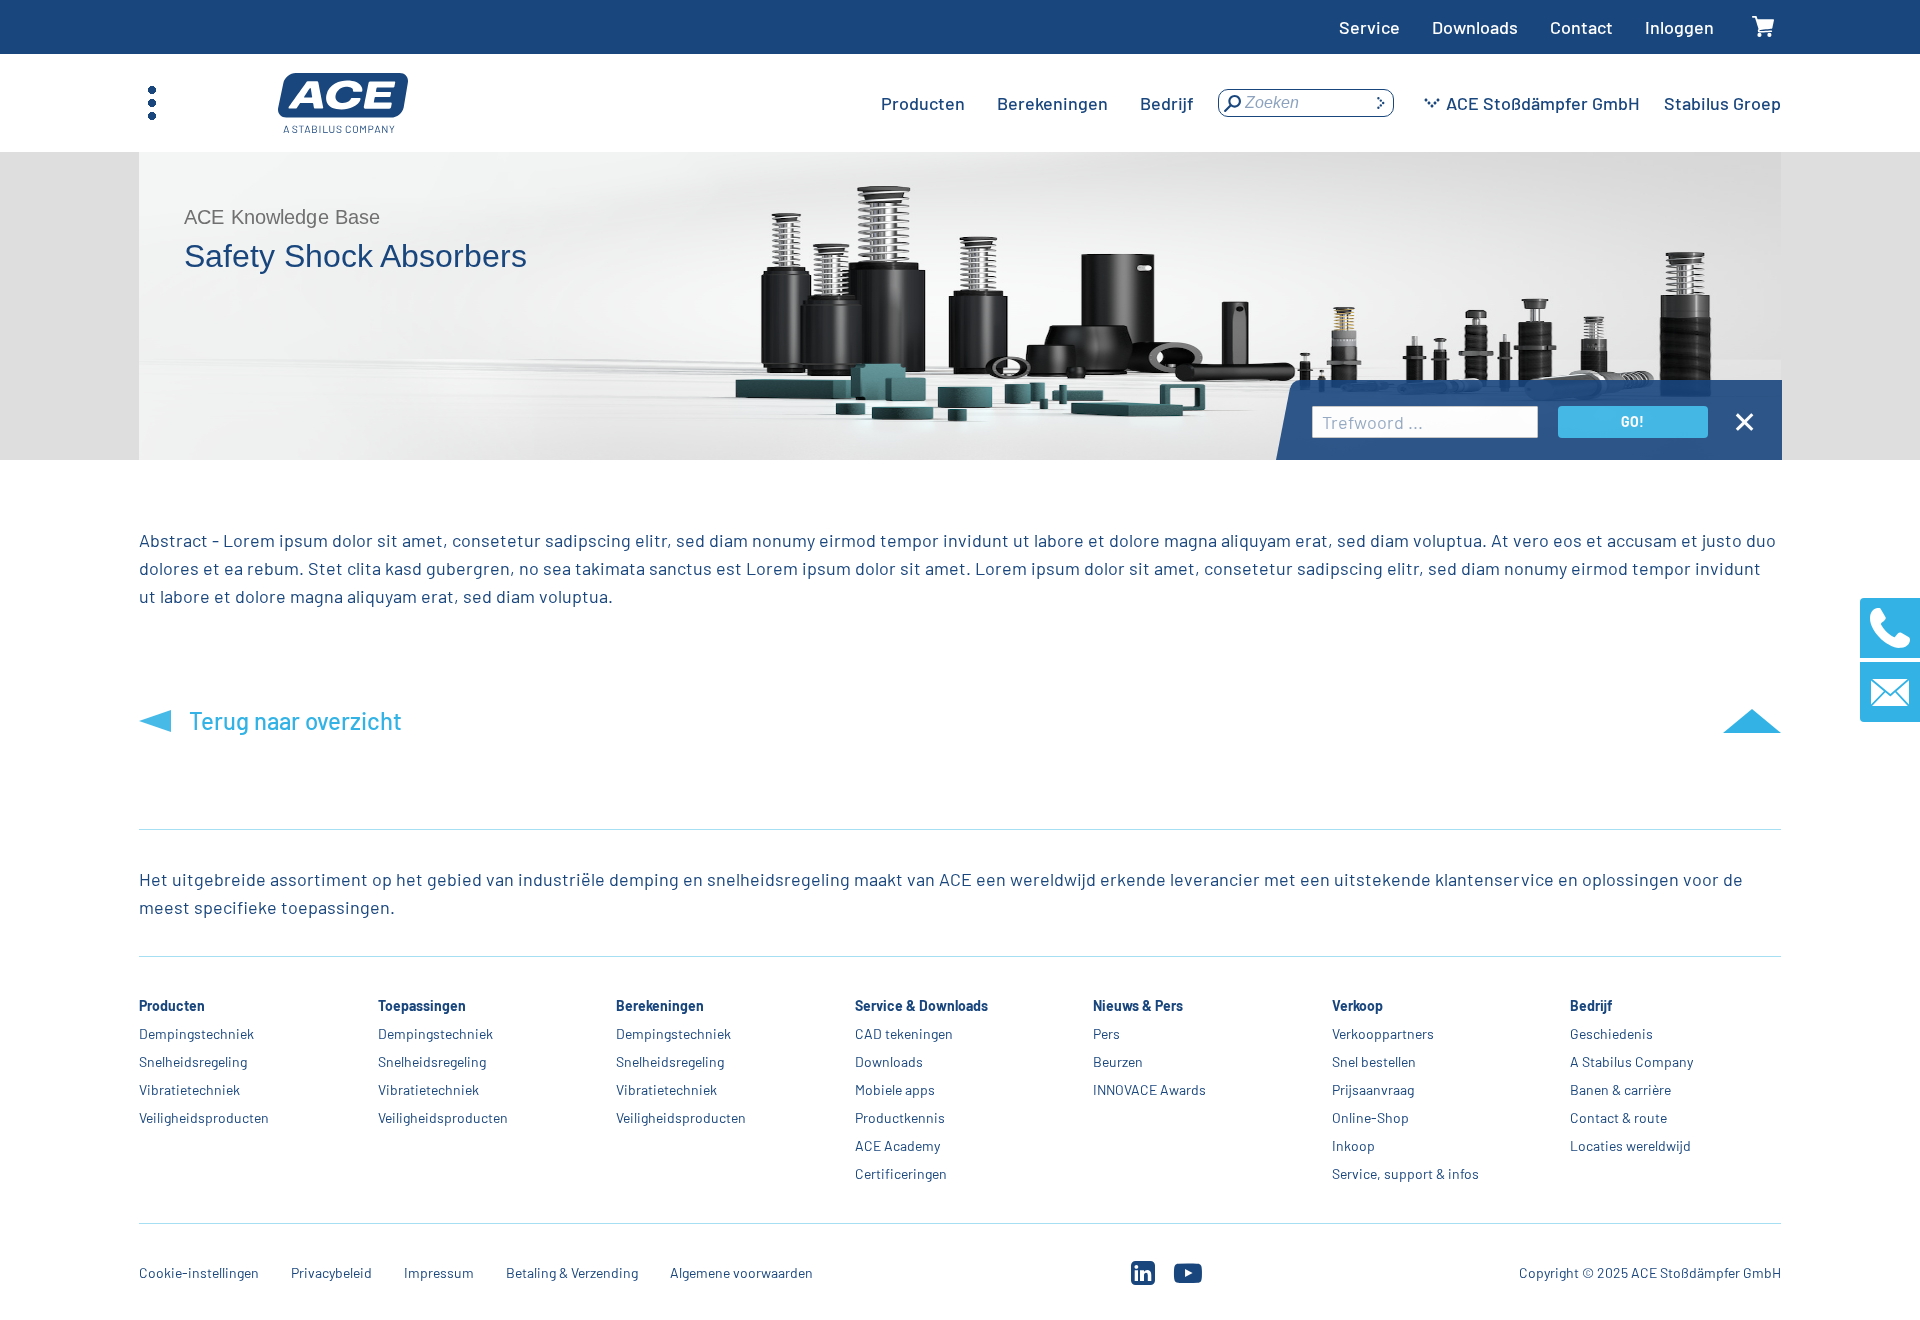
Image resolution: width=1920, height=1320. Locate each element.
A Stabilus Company (1631, 1061)
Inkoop (1353, 1145)
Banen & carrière (1620, 1089)
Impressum (439, 1272)
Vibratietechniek (189, 1089)
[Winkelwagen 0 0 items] (1763, 27)
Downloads (1475, 27)
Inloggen (1679, 27)
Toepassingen (422, 1005)
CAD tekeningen (904, 1033)
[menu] (1037, 103)
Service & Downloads (921, 1005)
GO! (1632, 421)
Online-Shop (1370, 1117)
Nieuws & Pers (1138, 1005)
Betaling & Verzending (572, 1272)
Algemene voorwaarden (741, 1272)
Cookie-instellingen (199, 1272)
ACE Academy (897, 1145)
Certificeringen (901, 1173)
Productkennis (900, 1117)
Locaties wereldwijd (1630, 1145)
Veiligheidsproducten (204, 1117)
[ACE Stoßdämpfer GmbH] (343, 103)
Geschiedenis (1611, 1033)
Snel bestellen (1374, 1061)
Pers (1106, 1033)
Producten (172, 1005)
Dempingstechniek (196, 1033)
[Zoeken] (1380, 103)
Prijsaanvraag (1373, 1089)
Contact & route (1618, 1117)
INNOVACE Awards (1149, 1089)
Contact (1581, 27)
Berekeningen (660, 1005)
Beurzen (1118, 1061)
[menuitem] (923, 103)
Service (1369, 27)
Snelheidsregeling (193, 1061)
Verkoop (1357, 1005)
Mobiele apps (895, 1089)
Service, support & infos (1405, 1173)
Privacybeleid (331, 1272)
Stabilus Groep (1722, 103)
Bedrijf (1591, 1005)
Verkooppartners (1383, 1033)
